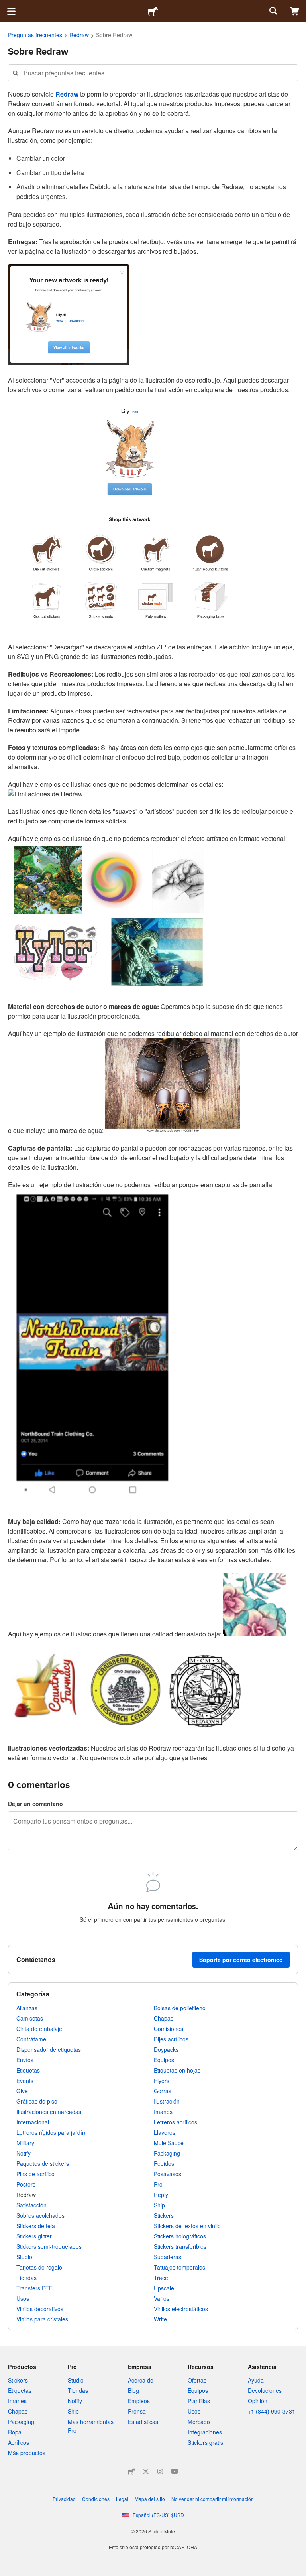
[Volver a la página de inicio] (153, 11)
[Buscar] (273, 11)
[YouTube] (175, 2471)
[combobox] (153, 73)
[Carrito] (295, 11)
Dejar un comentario (35, 1804)
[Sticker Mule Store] (131, 2471)
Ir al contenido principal (6, 6)
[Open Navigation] (11, 11)
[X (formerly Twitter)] (146, 2471)
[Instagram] (160, 2471)
